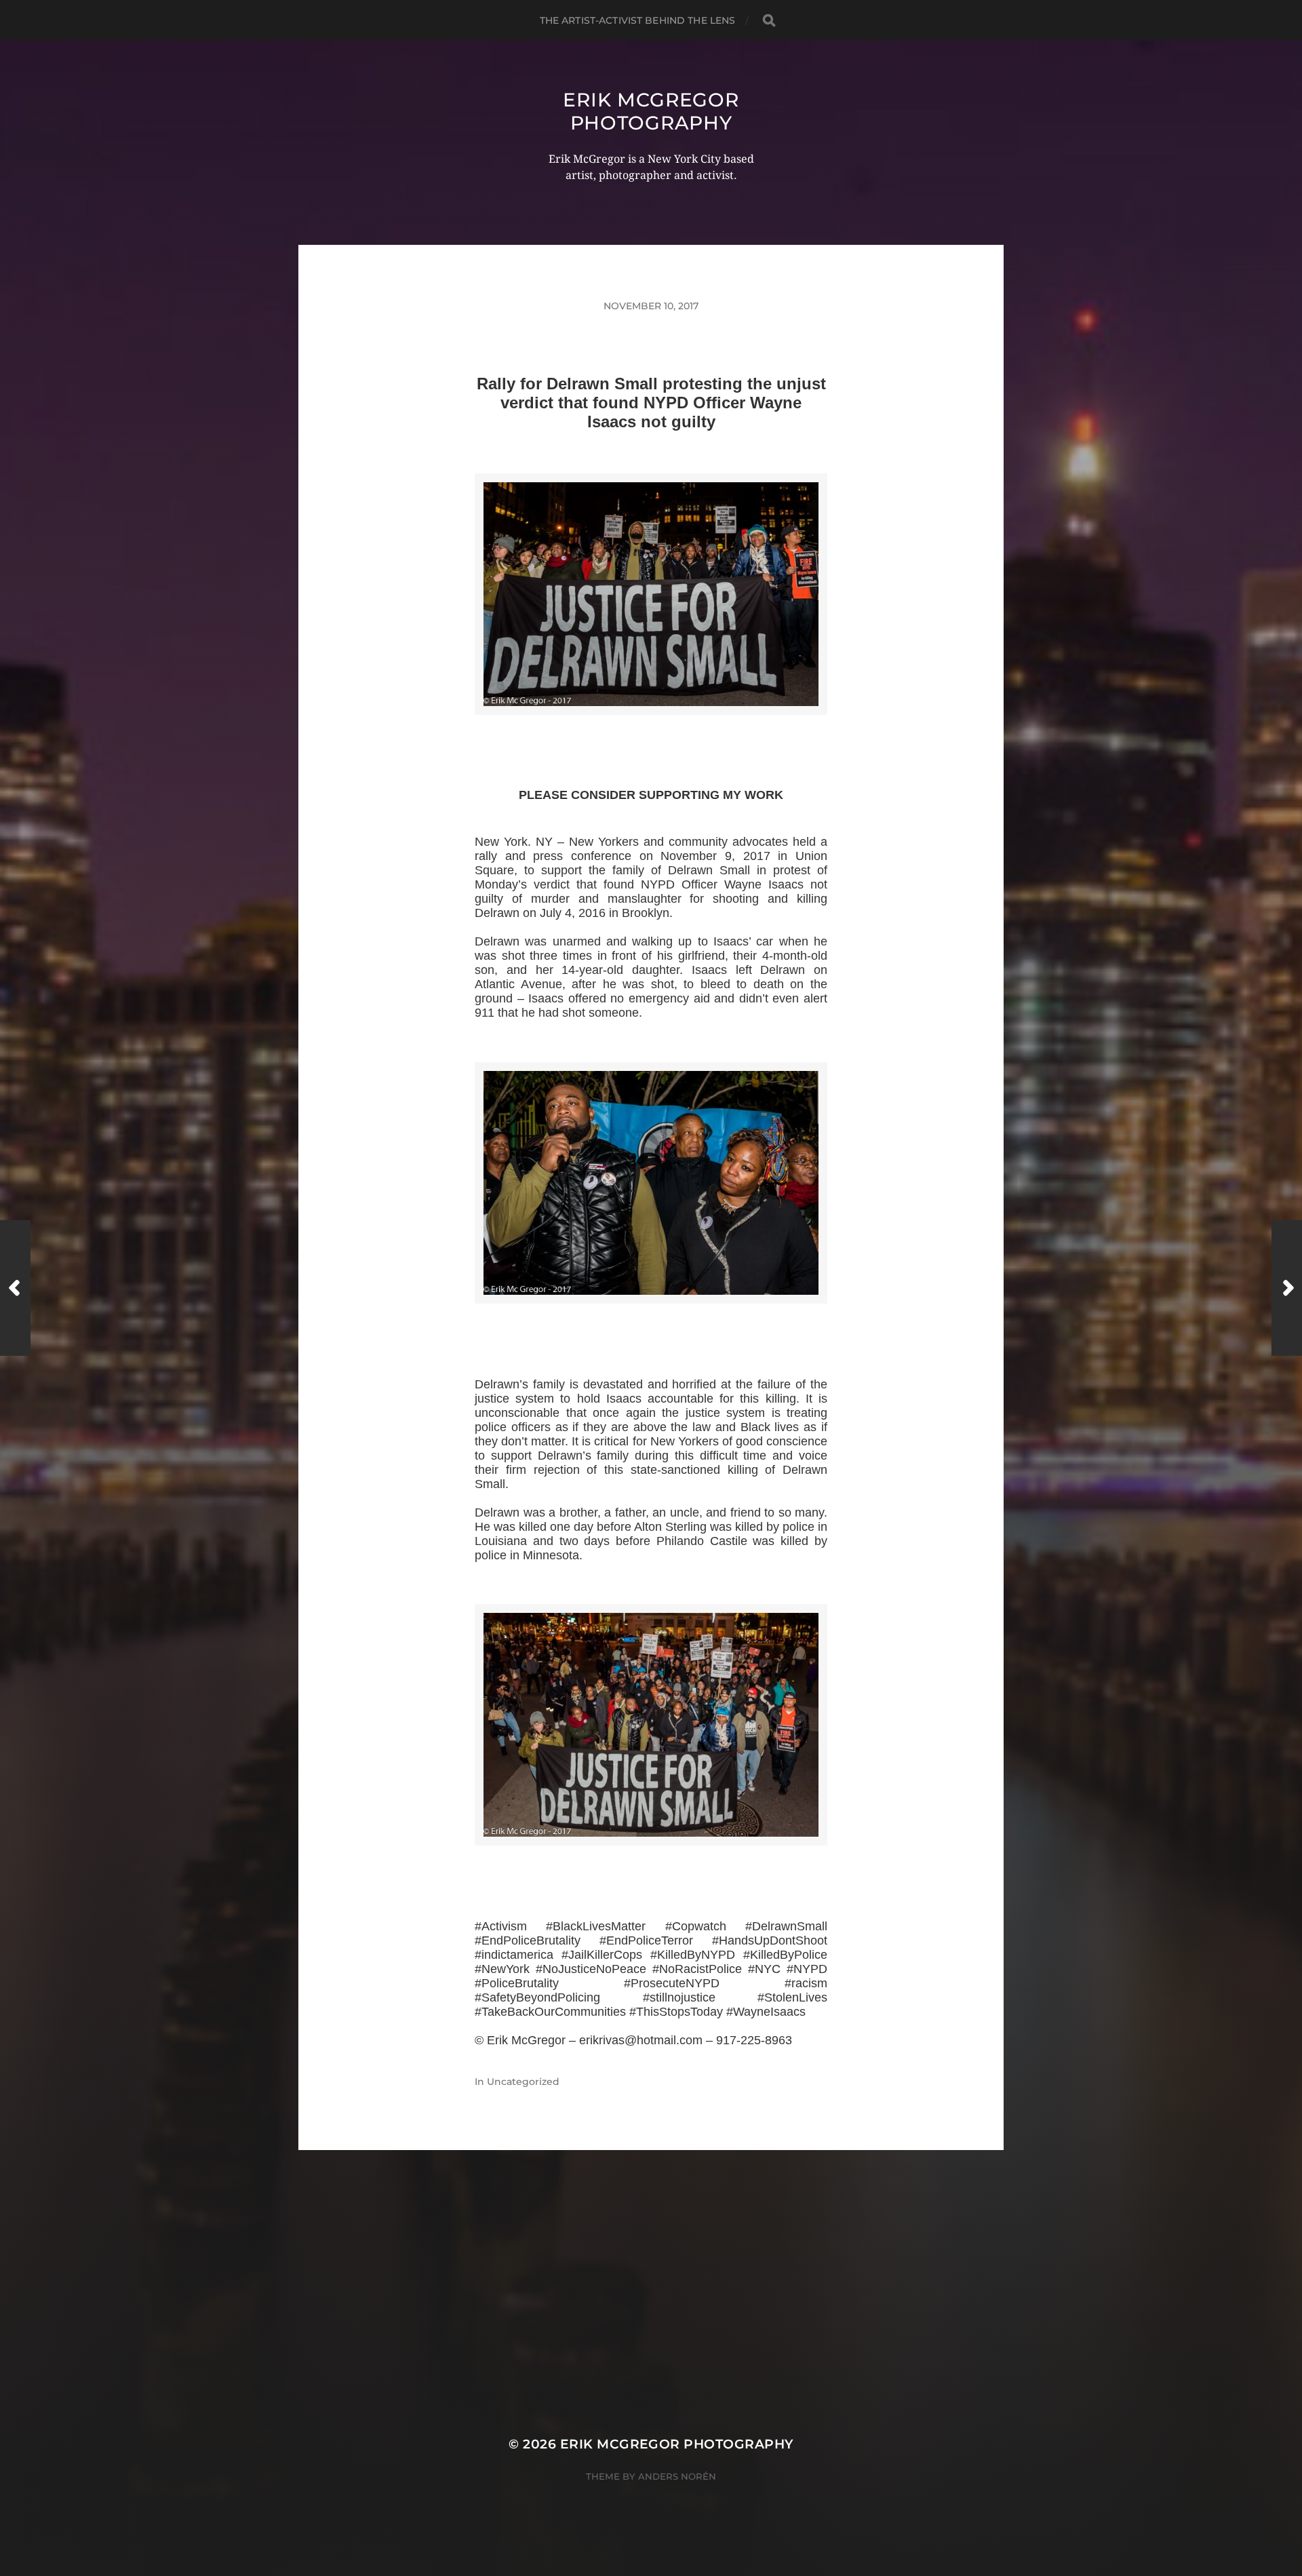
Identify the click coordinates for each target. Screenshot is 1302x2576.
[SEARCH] (769, 21)
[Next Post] (1287, 1288)
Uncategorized (523, 2082)
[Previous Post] (15, 1288)
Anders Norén (677, 2476)
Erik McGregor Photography (651, 111)
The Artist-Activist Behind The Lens (638, 20)
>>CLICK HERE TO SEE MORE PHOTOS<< (651, 731)
